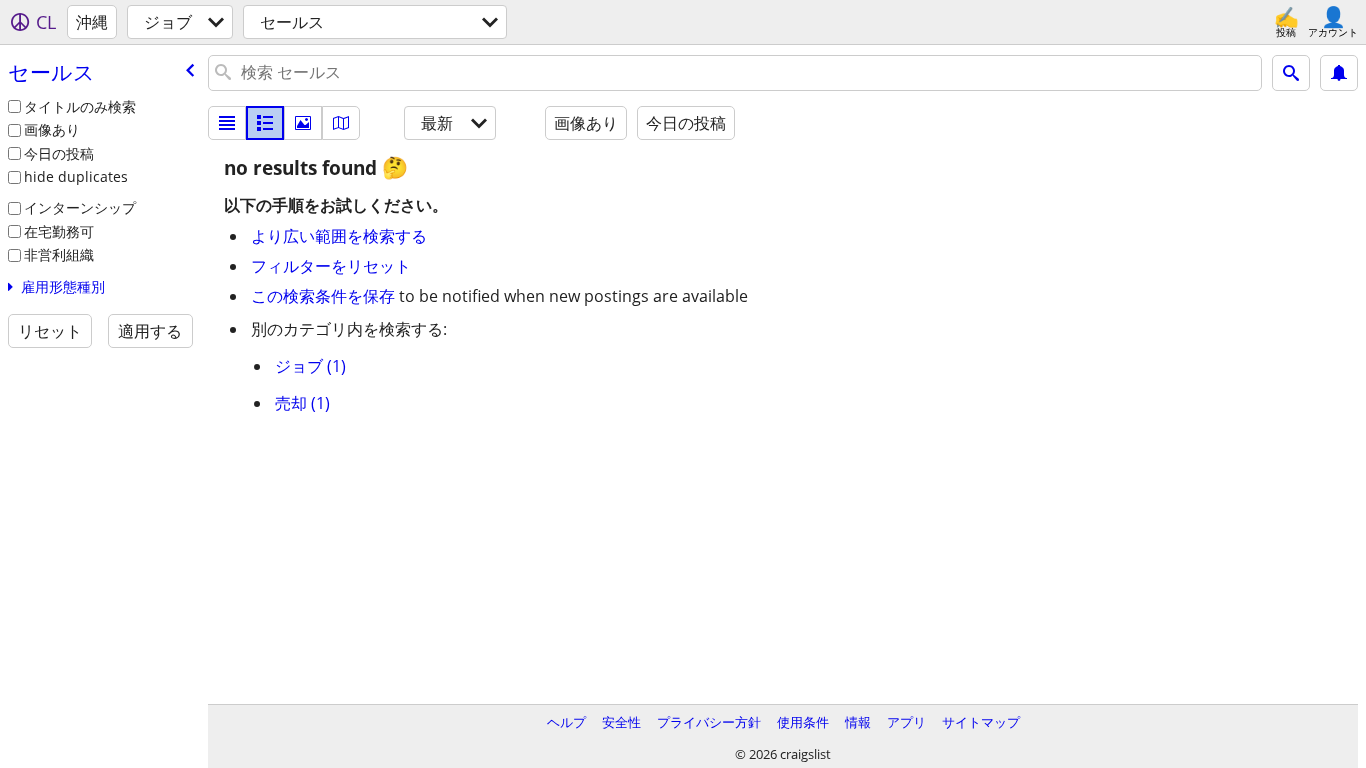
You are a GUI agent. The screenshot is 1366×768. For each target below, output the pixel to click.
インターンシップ (80, 207)
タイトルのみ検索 (80, 106)
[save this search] (1339, 73)
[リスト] (227, 123)
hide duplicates (76, 176)
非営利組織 (59, 254)
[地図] (341, 123)
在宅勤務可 (59, 231)
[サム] (265, 123)
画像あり (52, 129)
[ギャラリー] (303, 123)
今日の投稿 (59, 153)
